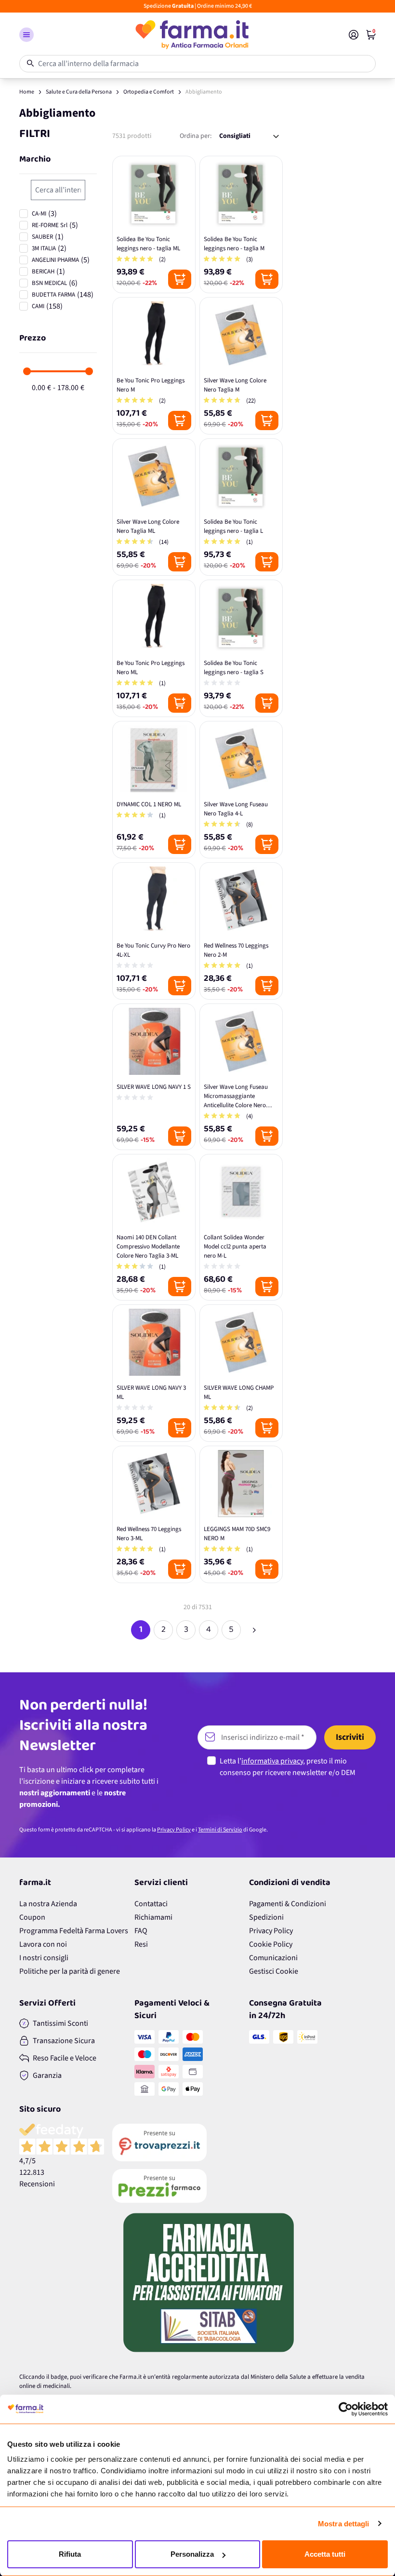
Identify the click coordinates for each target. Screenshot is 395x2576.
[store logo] (191, 35)
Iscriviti (350, 1737)
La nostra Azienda (48, 1904)
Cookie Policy (271, 1944)
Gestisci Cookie (274, 1971)
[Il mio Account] (354, 35)
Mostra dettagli (344, 2524)
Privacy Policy (174, 1830)
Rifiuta (70, 2554)
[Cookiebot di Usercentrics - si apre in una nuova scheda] (346, 2409)
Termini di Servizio (220, 1830)
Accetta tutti (325, 2554)
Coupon (32, 1917)
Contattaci (151, 1904)
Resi (141, 1944)
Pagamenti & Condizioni (288, 1904)
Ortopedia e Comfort (149, 92)
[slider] (27, 371)
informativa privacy (272, 1761)
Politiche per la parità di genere (70, 1971)
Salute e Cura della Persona (79, 92)
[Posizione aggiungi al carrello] (180, 279)
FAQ (141, 1931)
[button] (26, 35)
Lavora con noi (43, 1944)
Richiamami (153, 1917)
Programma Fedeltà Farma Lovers (74, 1931)
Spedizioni (266, 1917)
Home (27, 92)
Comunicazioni (273, 1958)
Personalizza (192, 2554)
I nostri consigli (44, 1958)
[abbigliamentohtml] (254, 1630)
